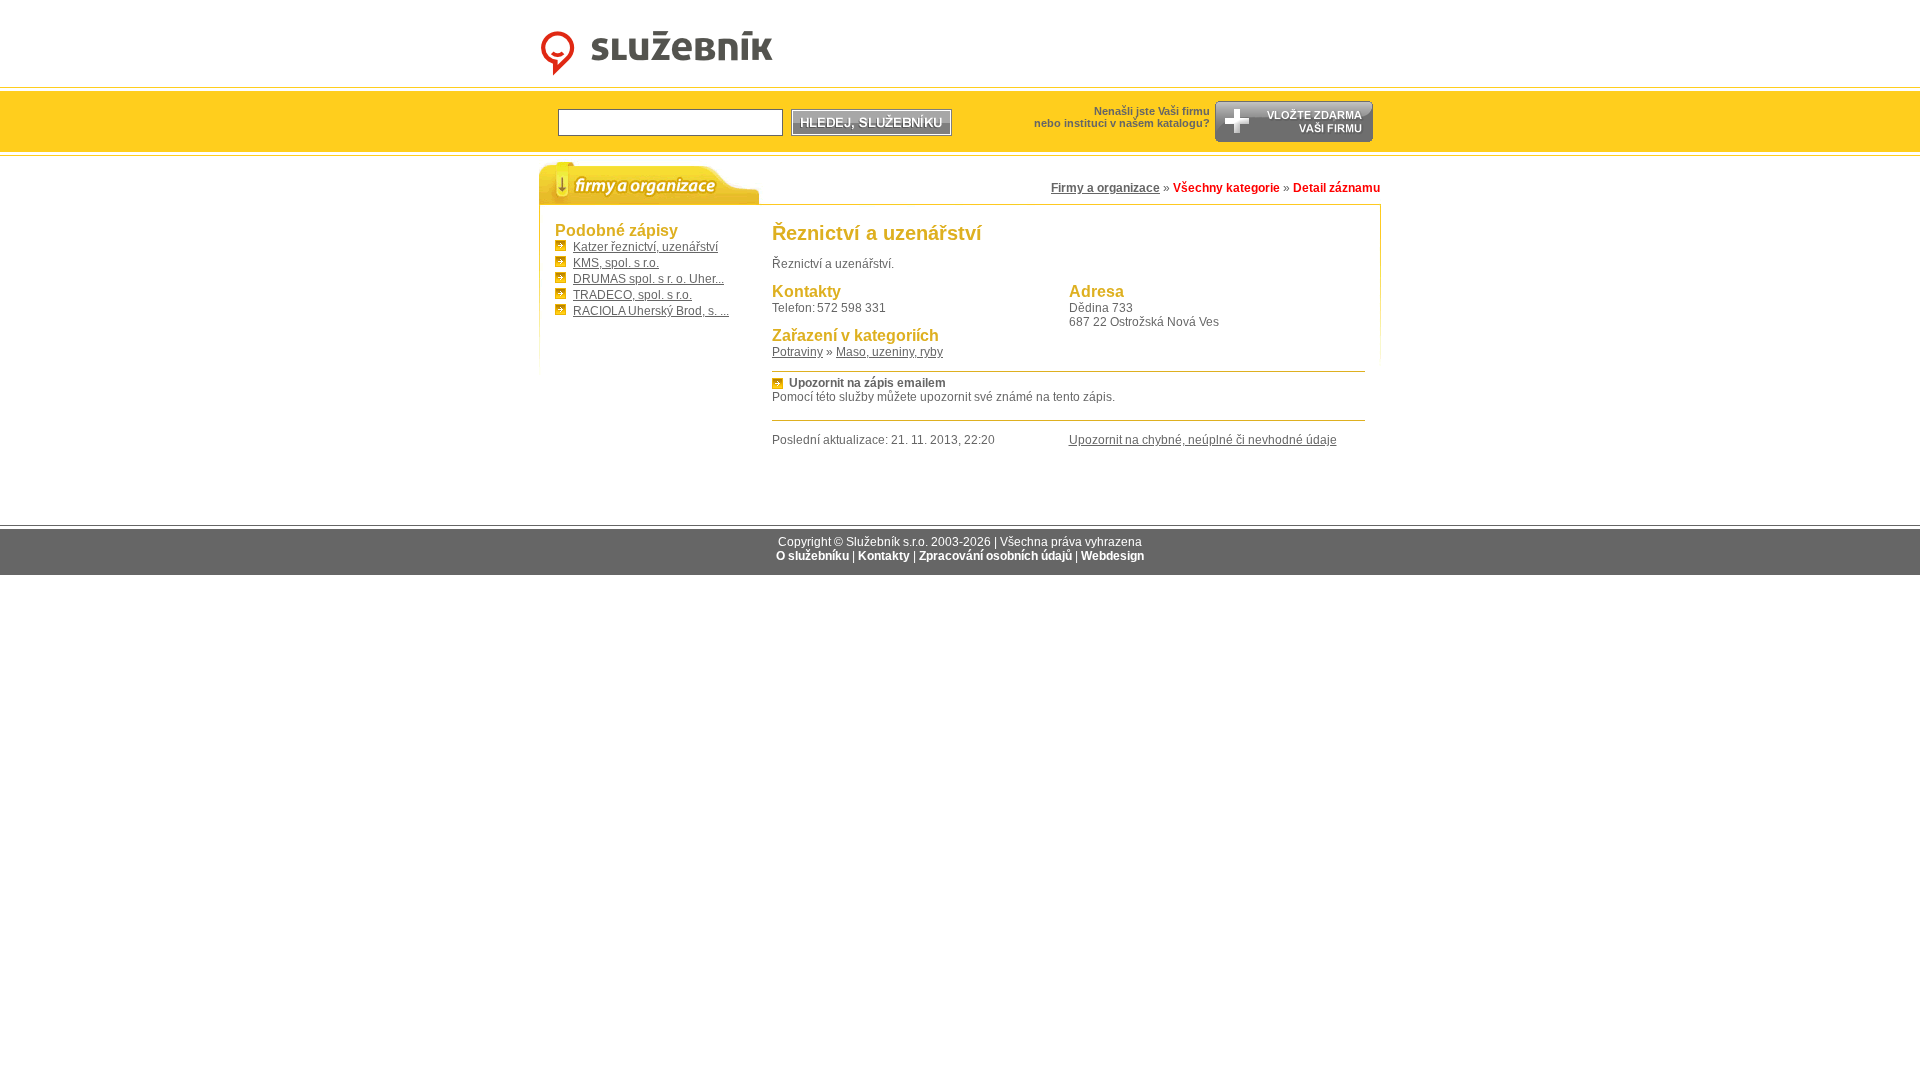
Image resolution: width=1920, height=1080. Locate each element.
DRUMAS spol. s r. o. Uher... (648, 279)
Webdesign (1112, 556)
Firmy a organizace (1105, 188)
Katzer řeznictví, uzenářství (645, 247)
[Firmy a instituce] (648, 182)
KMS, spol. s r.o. (616, 263)
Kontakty (884, 556)
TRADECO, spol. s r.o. (632, 295)
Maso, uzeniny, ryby (889, 352)
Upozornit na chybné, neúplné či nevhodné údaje (1203, 440)
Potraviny (797, 352)
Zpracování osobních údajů (995, 556)
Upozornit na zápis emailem (867, 383)
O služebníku (812, 556)
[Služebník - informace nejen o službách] (656, 76)
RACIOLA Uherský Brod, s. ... (651, 311)
